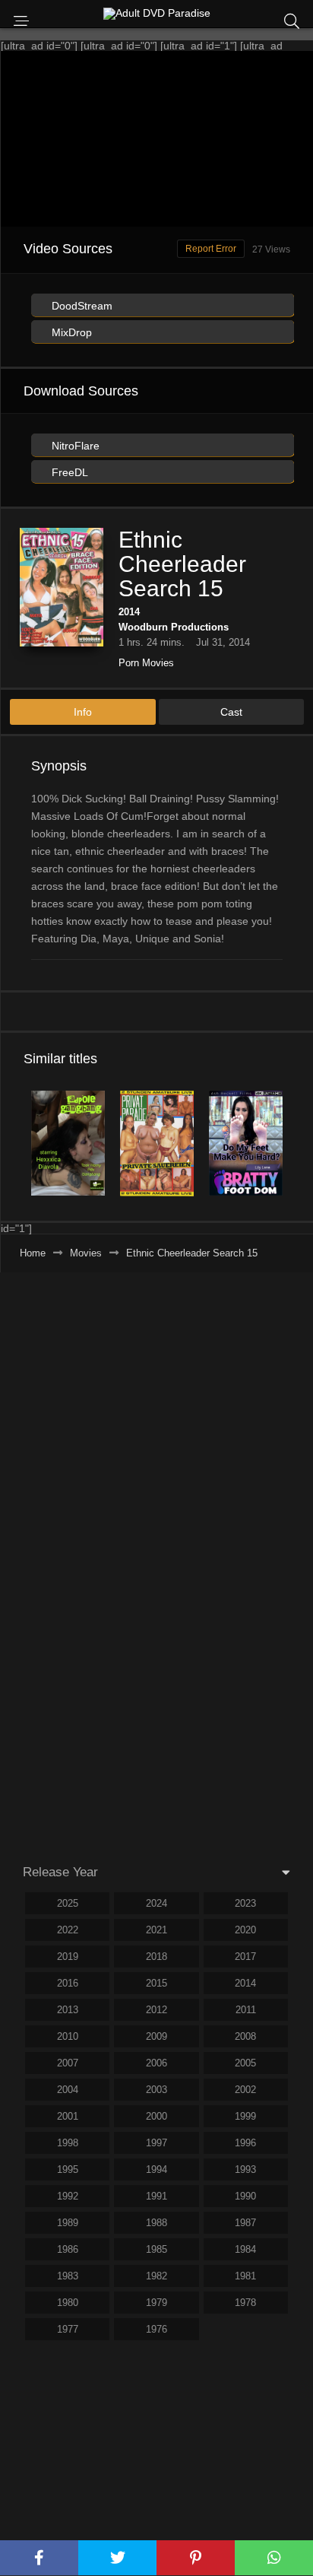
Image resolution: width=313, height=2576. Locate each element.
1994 (156, 2169)
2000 (156, 2116)
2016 (68, 1983)
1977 (68, 2329)
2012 (156, 2010)
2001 (68, 2116)
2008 (245, 2036)
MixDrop (70, 332)
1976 (156, 2329)
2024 (156, 1903)
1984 (245, 2249)
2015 (156, 1983)
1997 (156, 2143)
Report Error (211, 249)
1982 (156, 2276)
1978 (245, 2303)
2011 (246, 2010)
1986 (68, 2249)
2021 (156, 1930)
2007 (68, 2063)
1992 (68, 2196)
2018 (156, 1957)
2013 (68, 2010)
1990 (245, 2196)
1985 (156, 2249)
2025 (68, 1903)
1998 (68, 2143)
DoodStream (81, 306)
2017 (245, 1957)
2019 (68, 1957)
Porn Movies (146, 663)
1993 (245, 2169)
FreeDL (68, 472)
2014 (129, 612)
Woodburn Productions (174, 627)
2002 (245, 2090)
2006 (156, 2063)
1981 (245, 2276)
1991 (156, 2196)
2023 (245, 1903)
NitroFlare (74, 446)
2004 (68, 2090)
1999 (245, 2116)
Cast (231, 712)
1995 (68, 2169)
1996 (245, 2143)
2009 (156, 2036)
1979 (156, 2303)
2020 (245, 1930)
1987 (245, 2223)
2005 (245, 2063)
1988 (156, 2223)
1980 (68, 2303)
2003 (156, 2090)
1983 (68, 2276)
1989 (68, 2223)
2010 (68, 2036)
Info (83, 712)
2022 (68, 1930)
